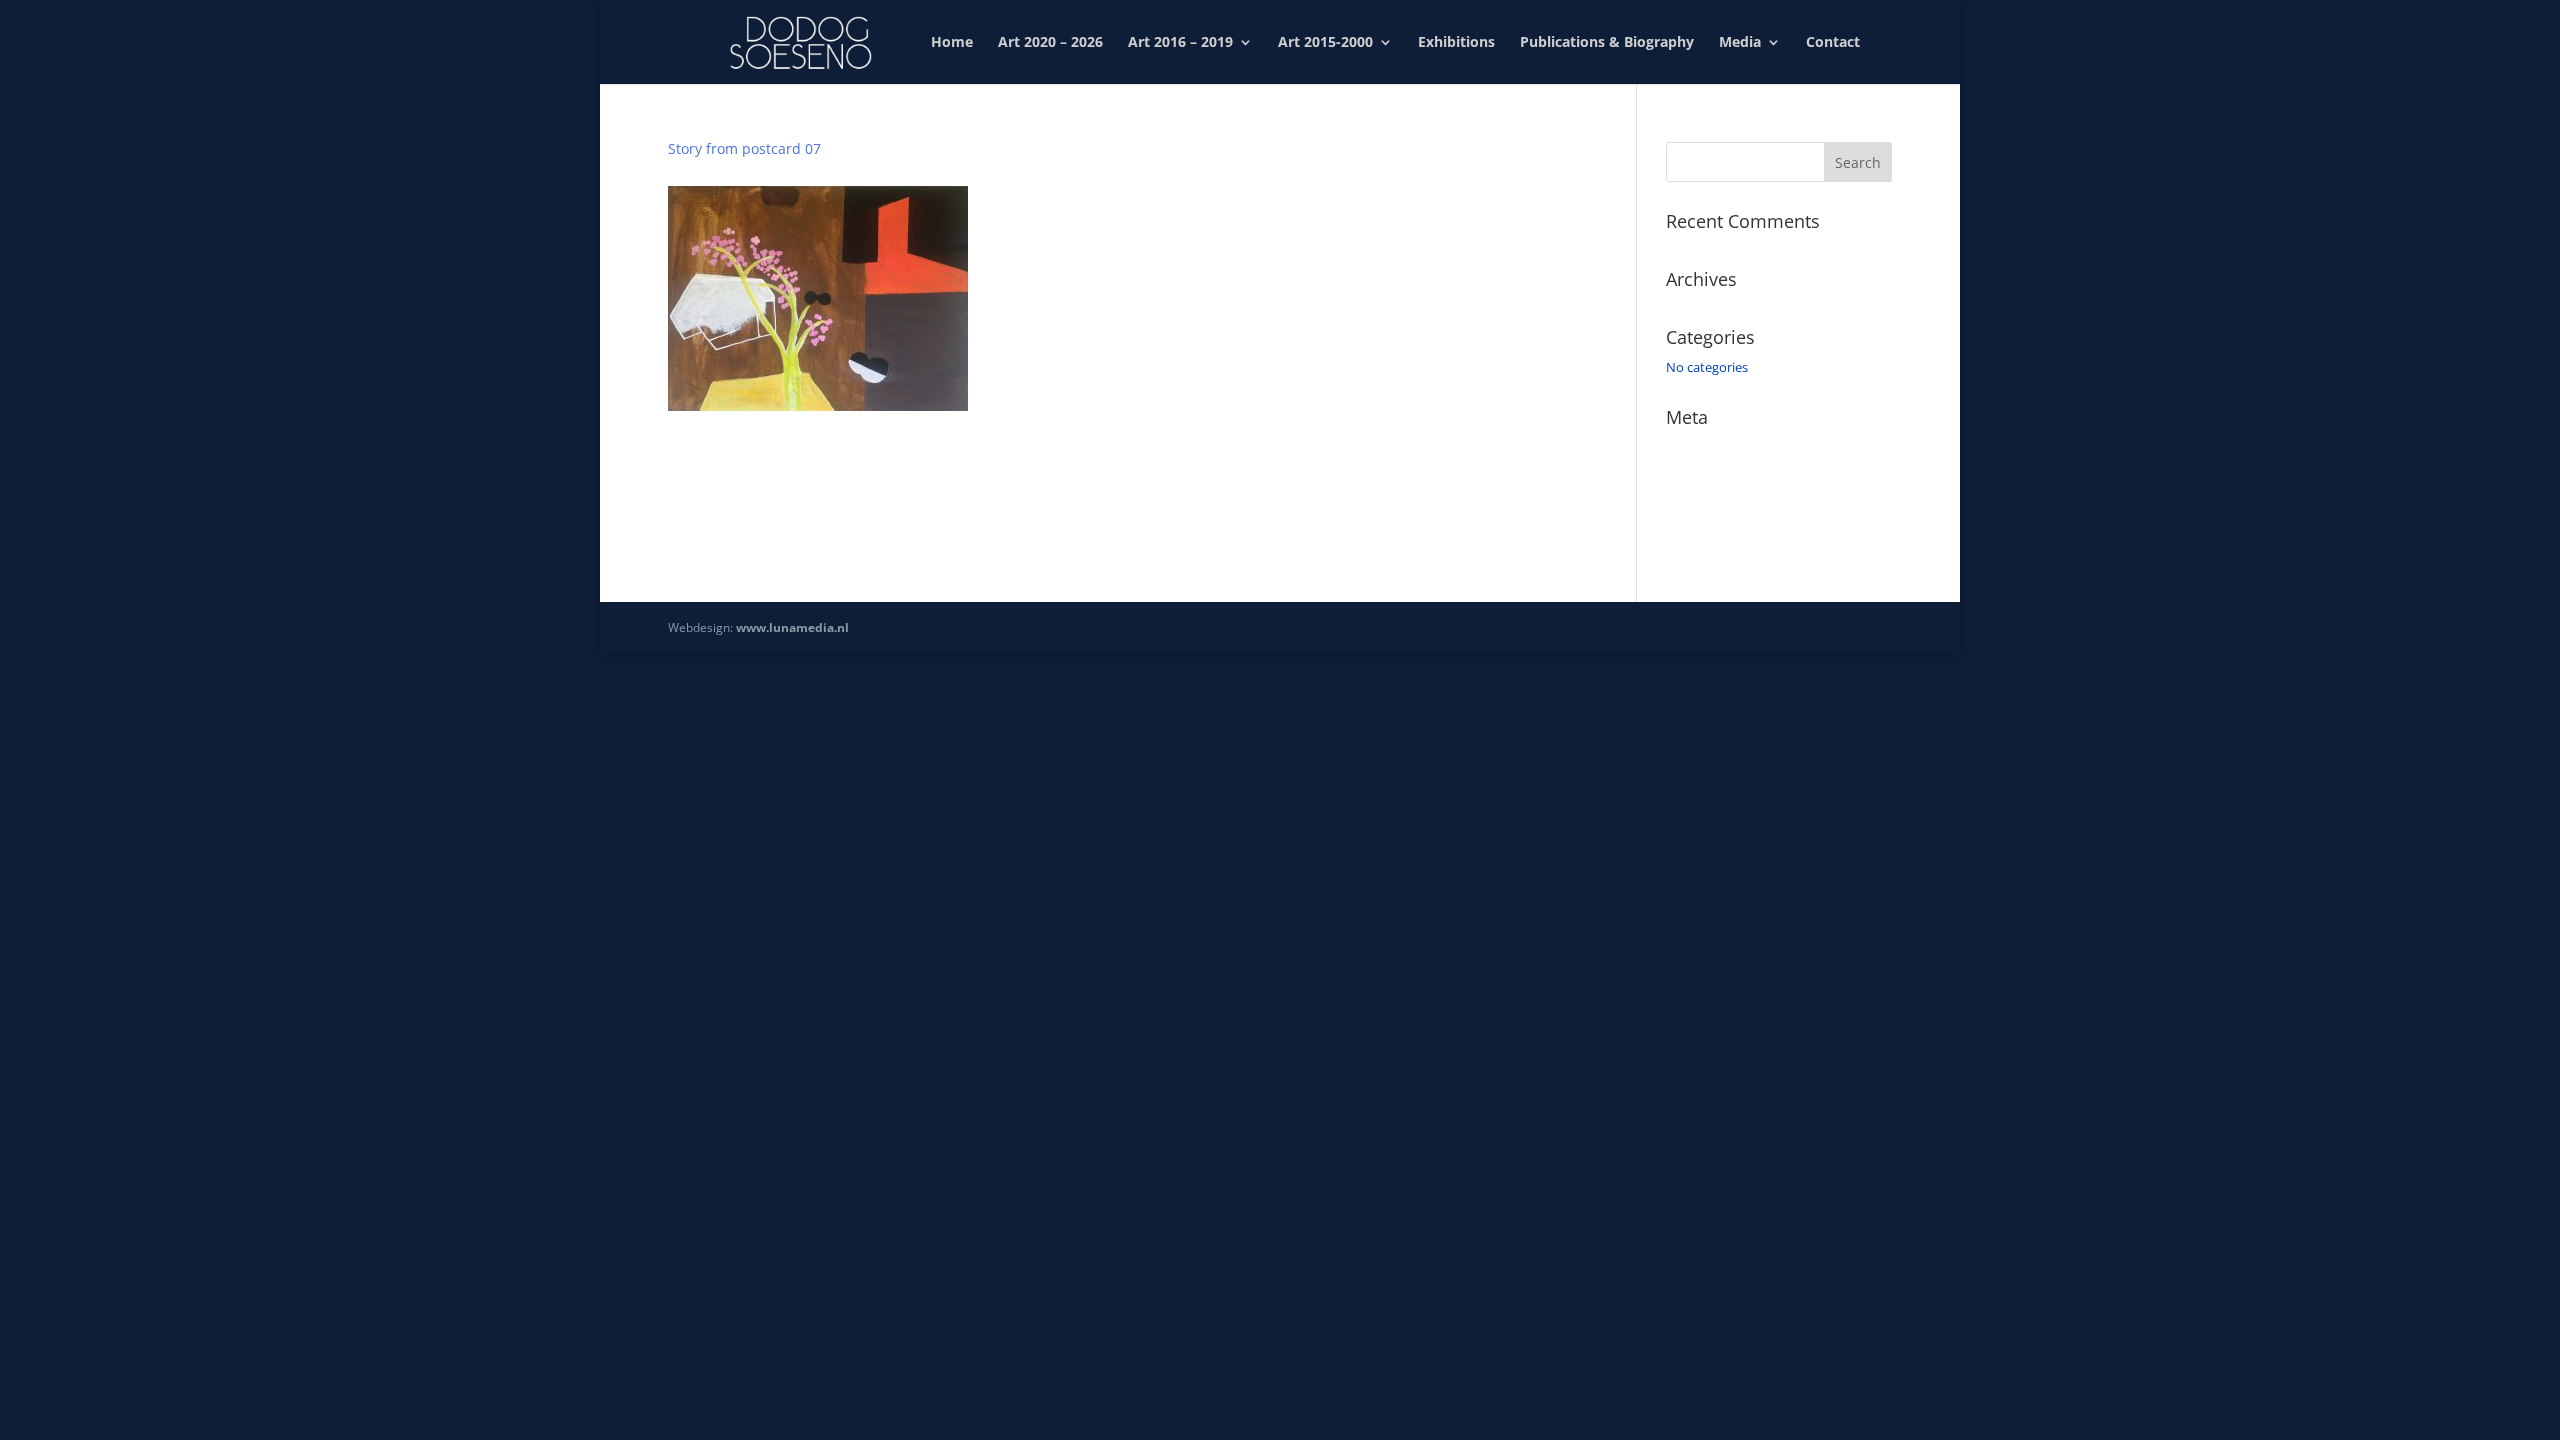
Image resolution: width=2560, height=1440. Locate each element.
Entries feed (1701, 476)
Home (952, 43)
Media (1740, 43)
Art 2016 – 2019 (1180, 43)
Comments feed (1713, 504)
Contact (1833, 43)
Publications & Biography (1607, 43)
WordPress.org (1710, 533)
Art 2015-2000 (1325, 43)
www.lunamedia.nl (792, 627)
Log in (1684, 447)
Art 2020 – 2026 (1050, 43)
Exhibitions (1456, 43)
